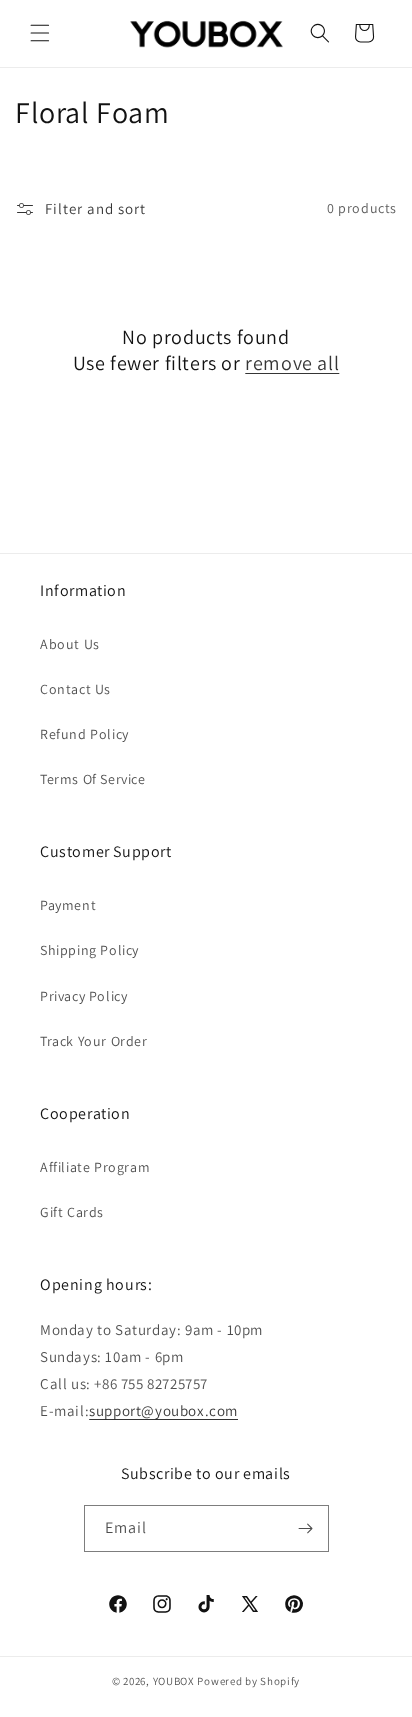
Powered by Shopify (248, 1681)
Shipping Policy (89, 950)
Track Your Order (94, 1041)
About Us (70, 644)
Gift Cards (72, 1212)
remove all (292, 363)
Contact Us (75, 689)
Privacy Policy (83, 996)
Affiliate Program (95, 1167)
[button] (40, 33)
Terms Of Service (93, 779)
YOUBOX (174, 1681)
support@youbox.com (163, 1410)
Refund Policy (84, 734)
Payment (68, 905)
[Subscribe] (306, 1528)
